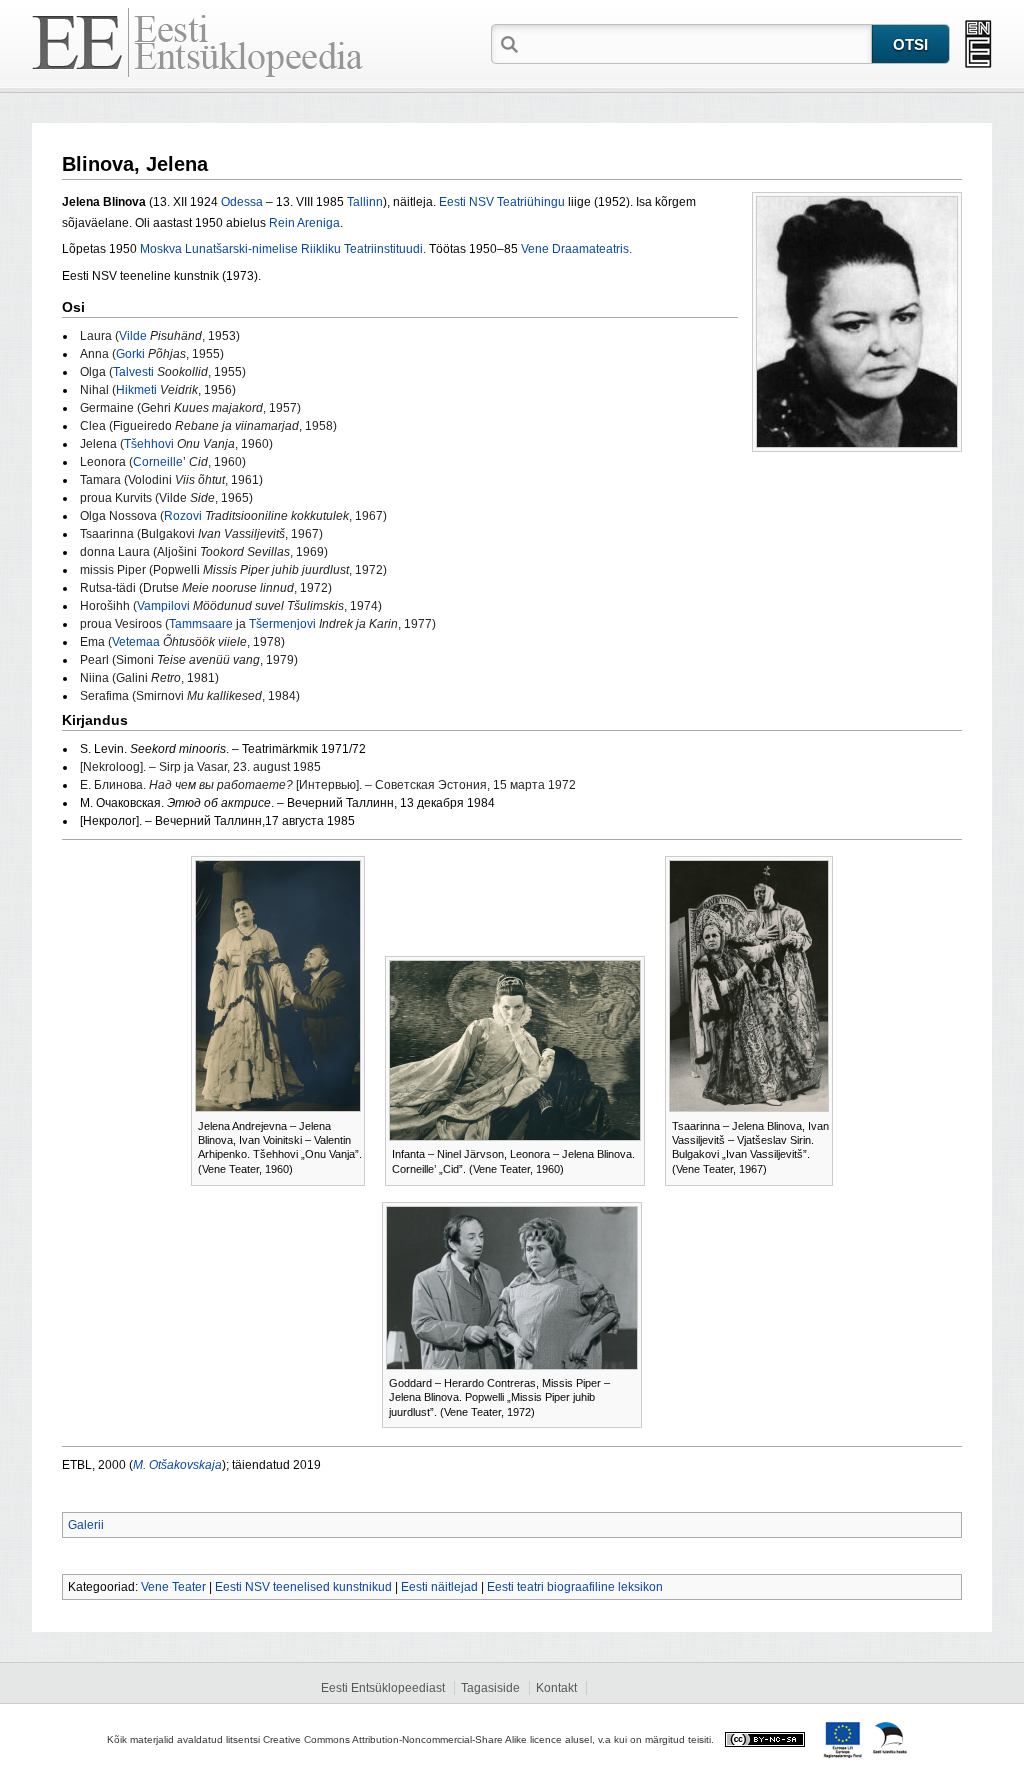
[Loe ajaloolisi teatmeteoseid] (978, 44)
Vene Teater (173, 1587)
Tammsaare (201, 624)
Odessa (242, 202)
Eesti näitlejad (439, 1587)
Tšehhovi (149, 444)
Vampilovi (163, 606)
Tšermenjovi (282, 624)
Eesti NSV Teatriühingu (502, 202)
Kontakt (556, 1688)
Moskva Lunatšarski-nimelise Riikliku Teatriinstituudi (281, 249)
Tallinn (365, 202)
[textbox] (697, 43)
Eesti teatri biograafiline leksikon (575, 1587)
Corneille (158, 462)
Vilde (133, 336)
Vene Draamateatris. (576, 249)
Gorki (130, 354)
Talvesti (133, 372)
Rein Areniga (304, 223)
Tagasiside (490, 1688)
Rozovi (184, 516)
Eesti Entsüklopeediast (383, 1688)
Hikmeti (136, 390)
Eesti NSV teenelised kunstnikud (303, 1587)
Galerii (86, 1525)
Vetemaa (136, 642)
